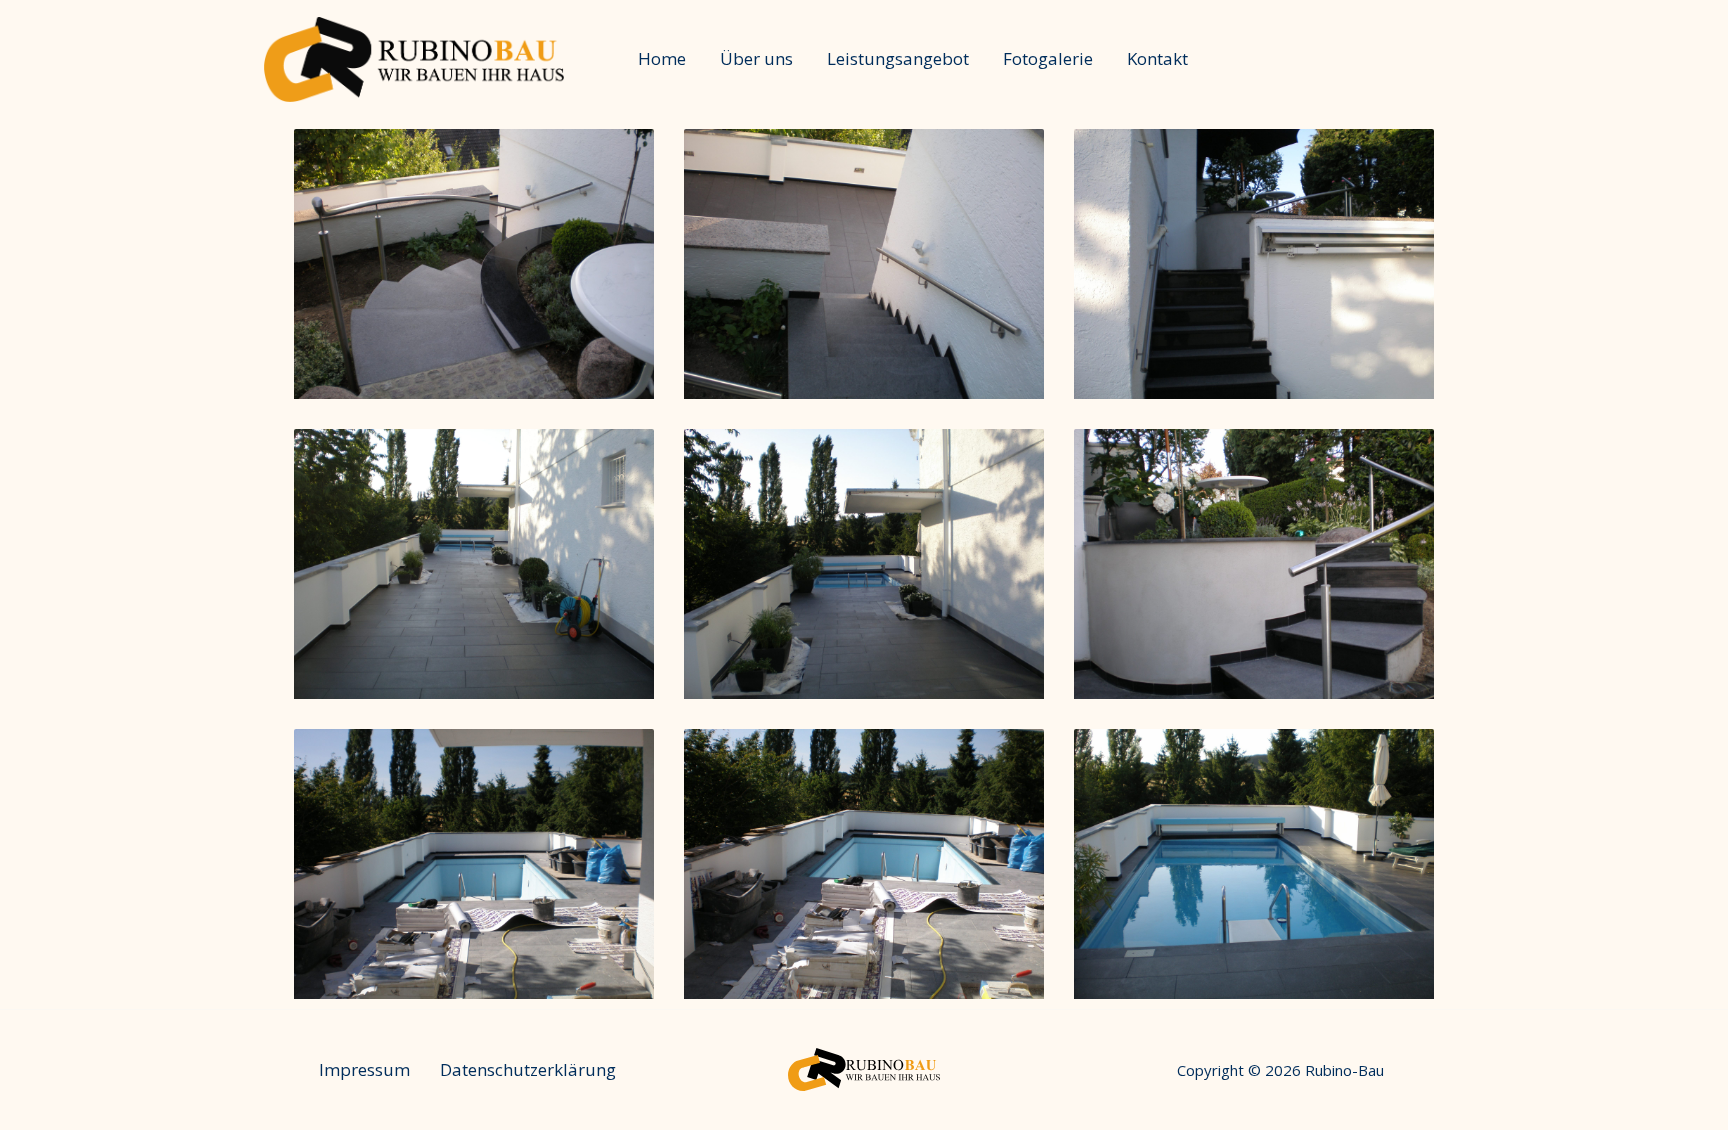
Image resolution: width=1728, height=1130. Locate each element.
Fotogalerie (1048, 58)
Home (662, 58)
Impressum (364, 1069)
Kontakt (1157, 58)
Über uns (756, 58)
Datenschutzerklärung (528, 1069)
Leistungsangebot (898, 58)
